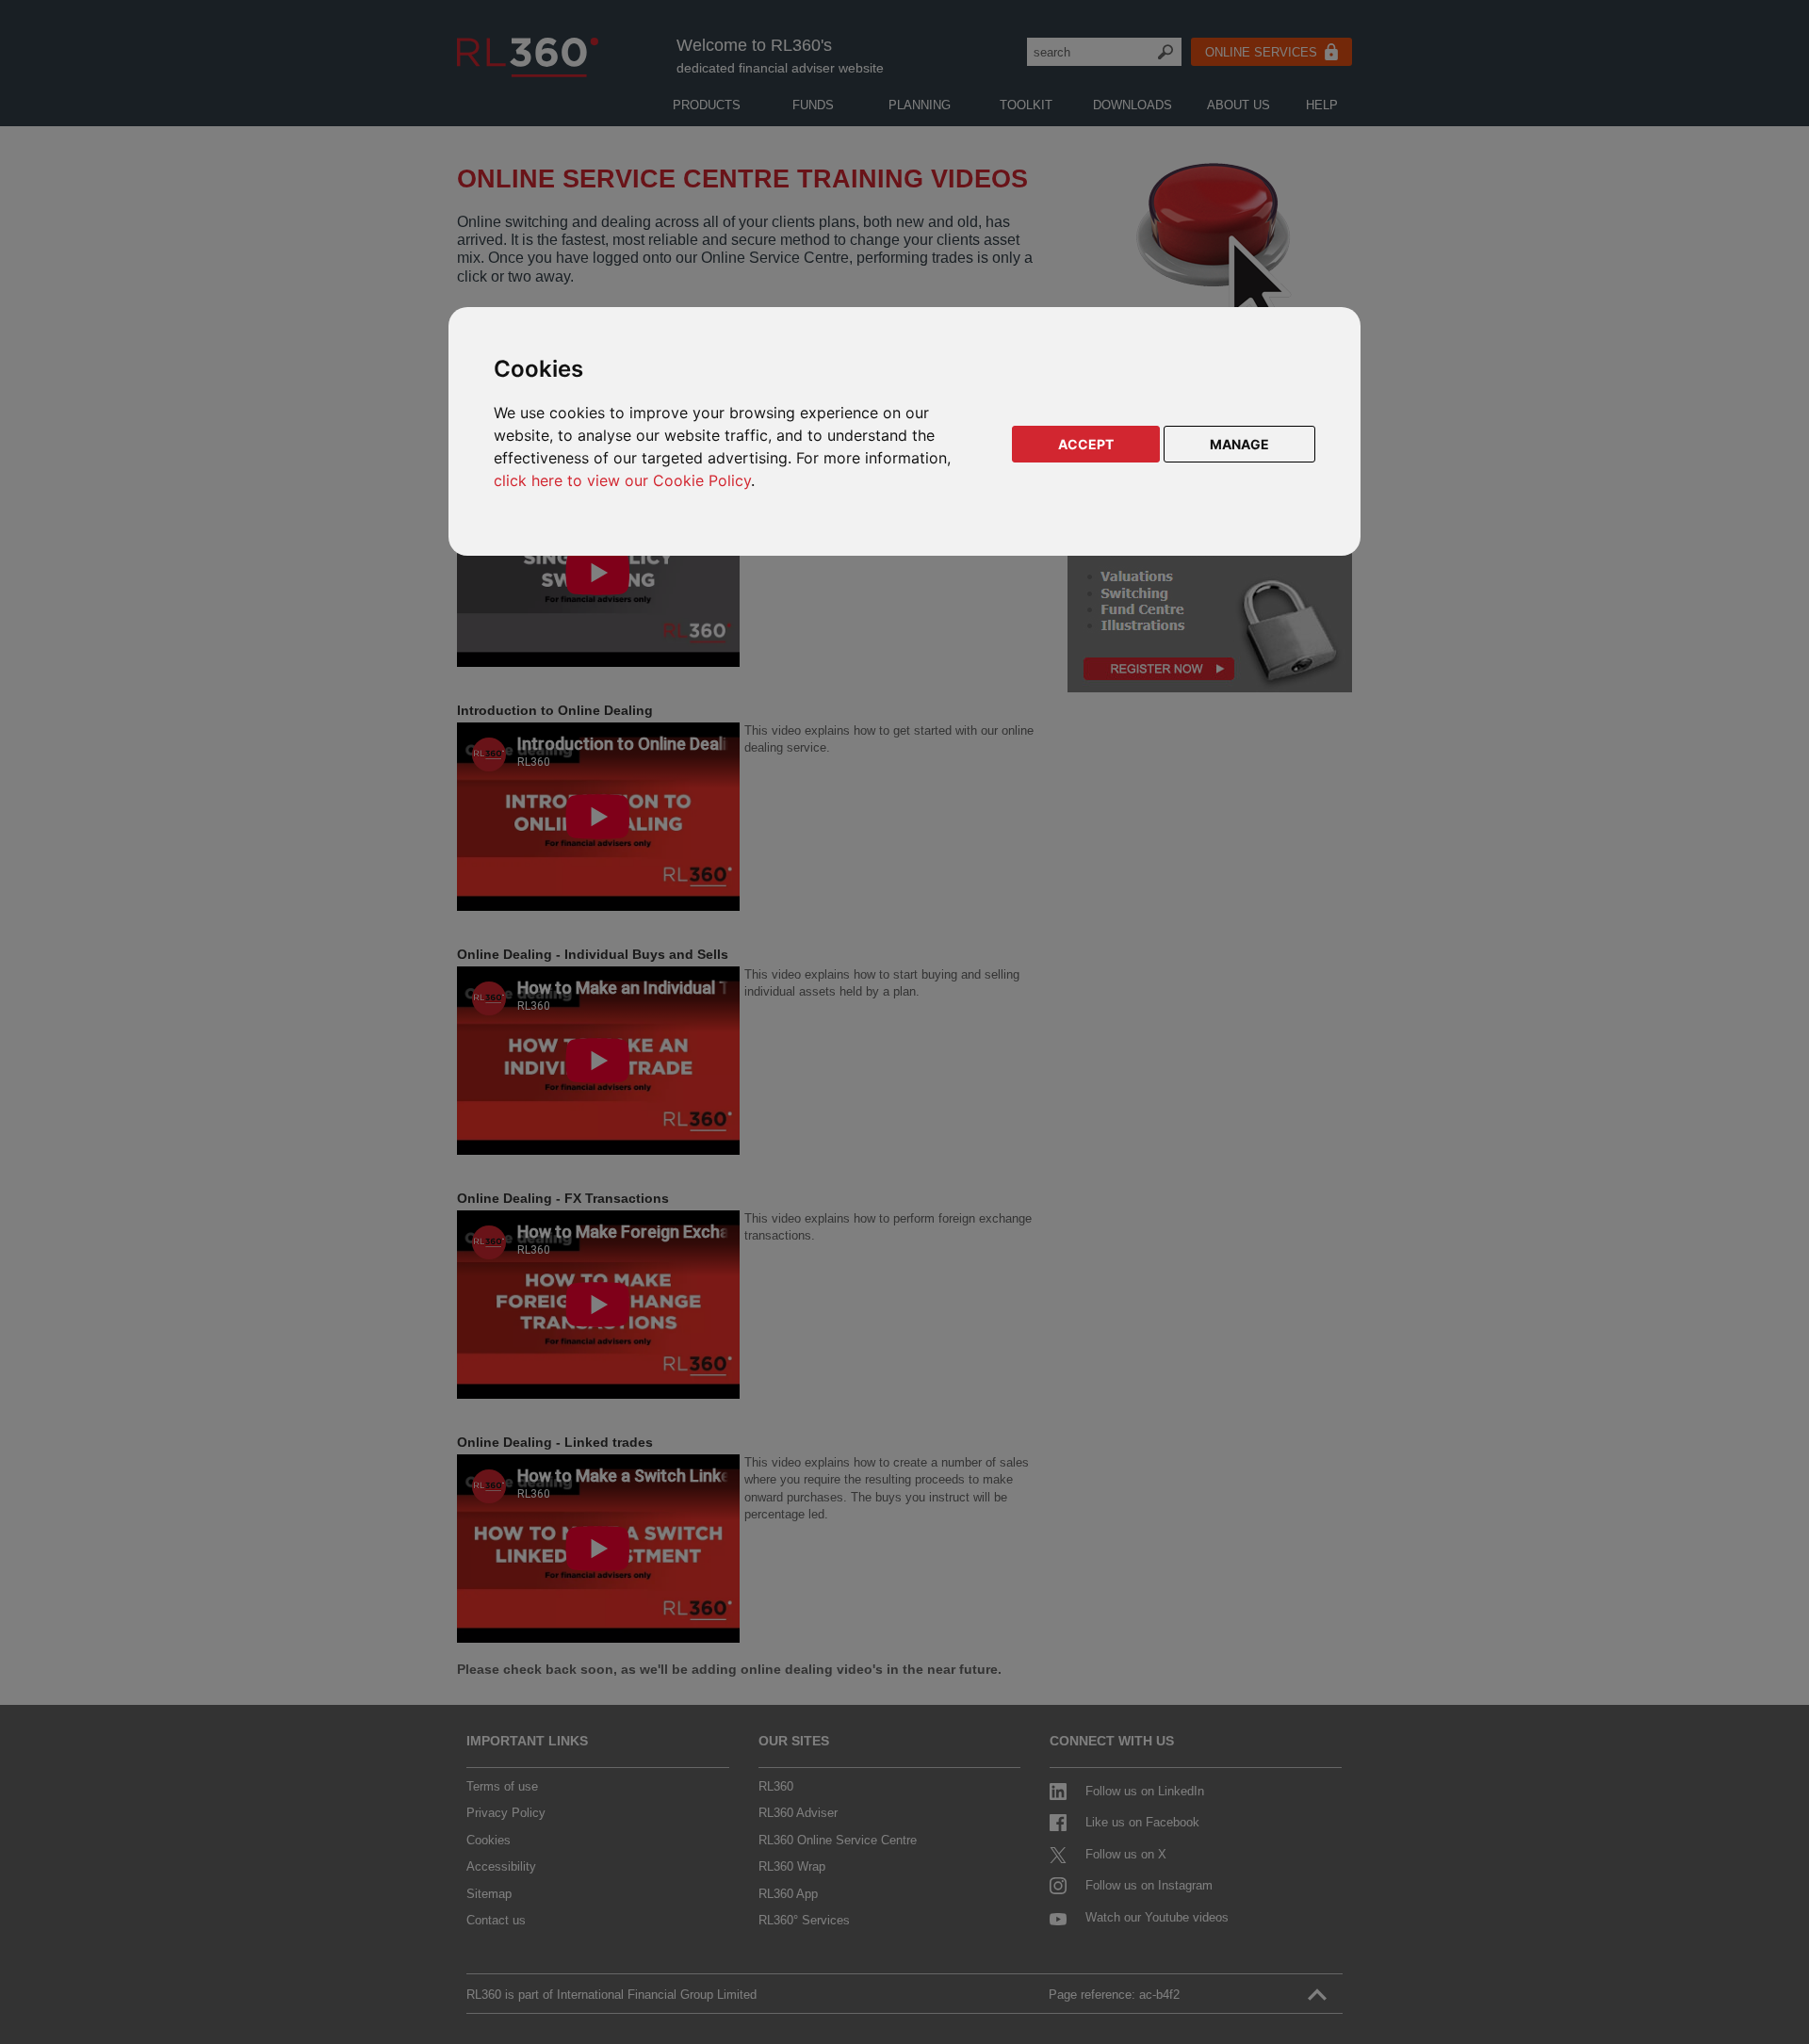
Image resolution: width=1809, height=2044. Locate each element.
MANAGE (1239, 444)
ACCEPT (1086, 444)
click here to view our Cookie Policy (622, 480)
